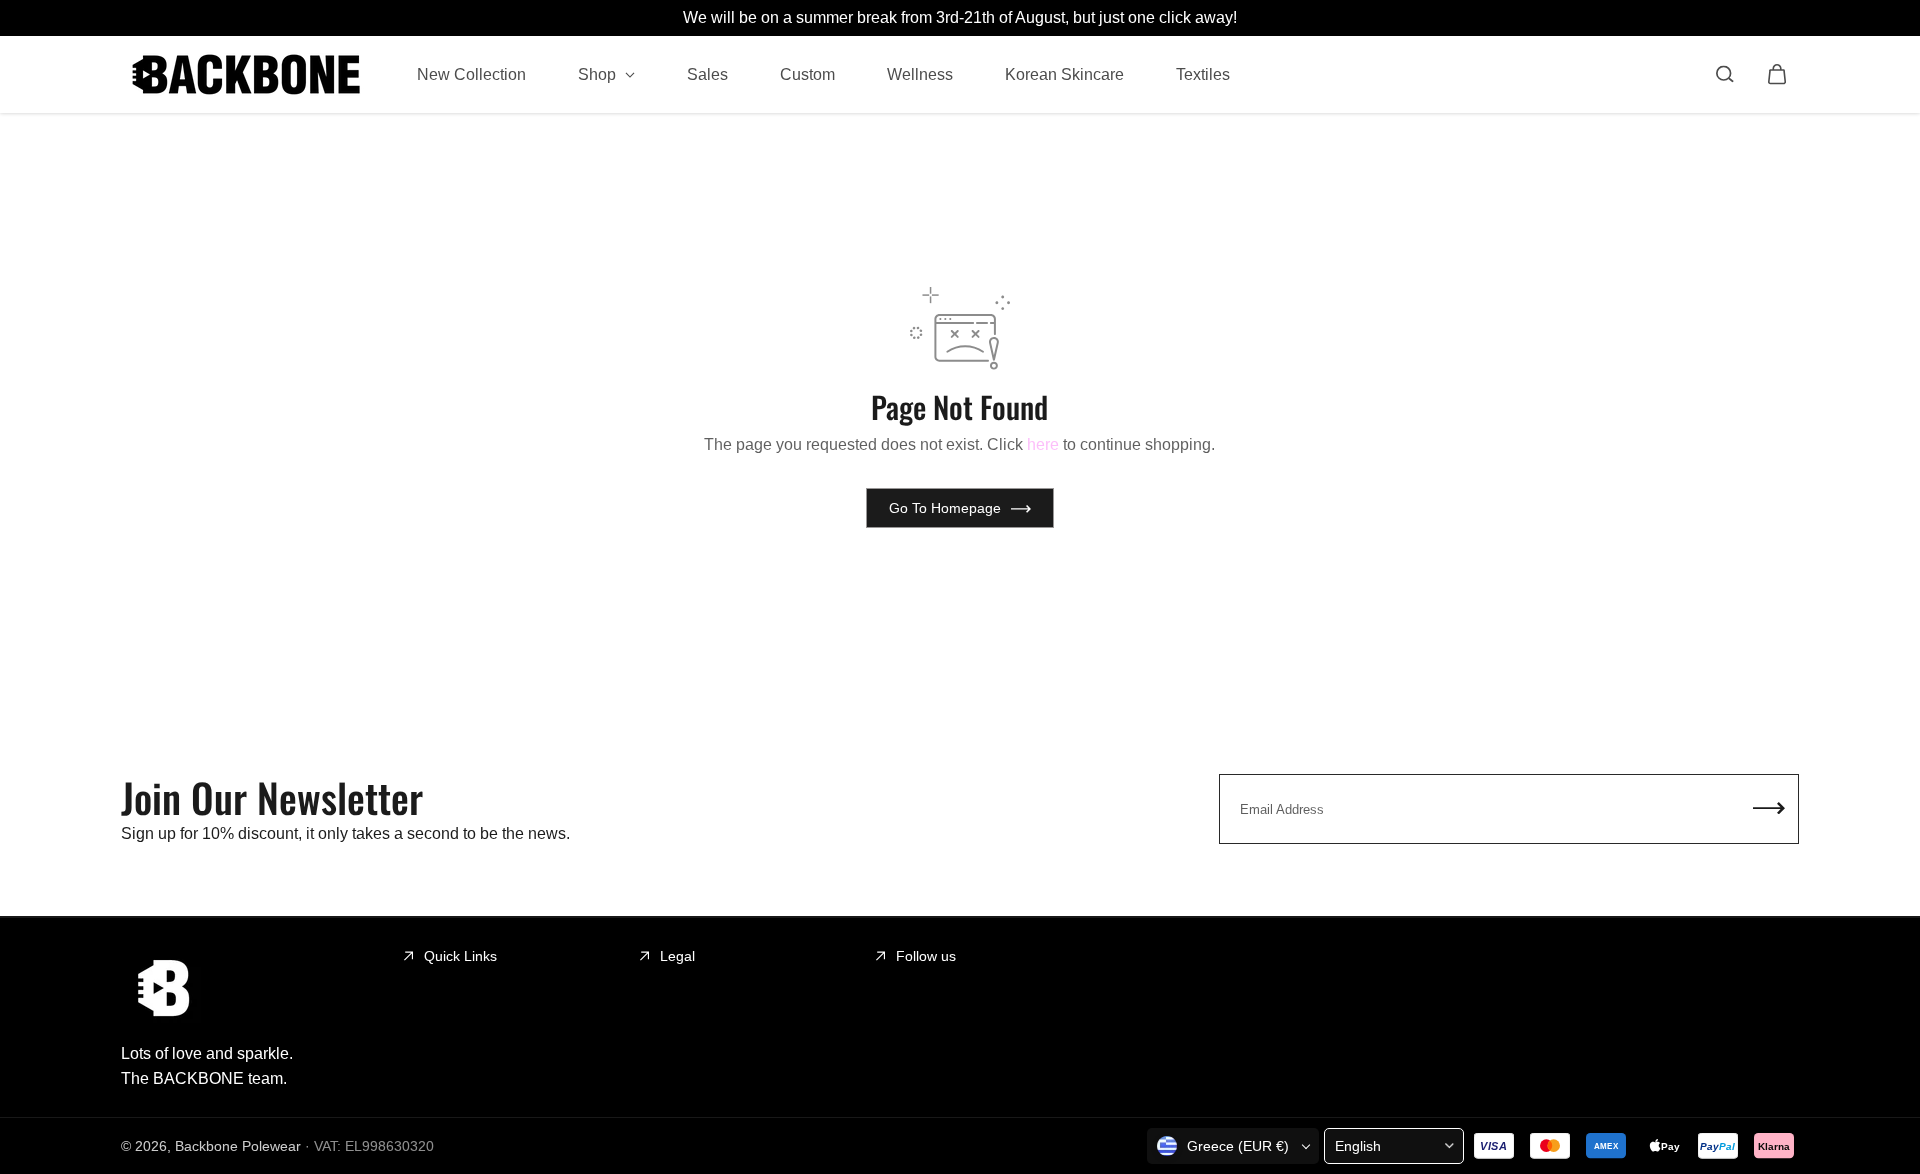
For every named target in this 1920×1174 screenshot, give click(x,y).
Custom (807, 73)
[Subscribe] (1769, 809)
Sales (707, 73)
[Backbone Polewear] (246, 74)
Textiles (1203, 73)
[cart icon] (1777, 74)
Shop (599, 73)
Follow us (926, 956)
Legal (677, 956)
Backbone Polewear (238, 1146)
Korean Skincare (1064, 73)
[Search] (1725, 74)
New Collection (471, 73)
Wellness (920, 73)
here (1043, 444)
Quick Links (460, 956)
